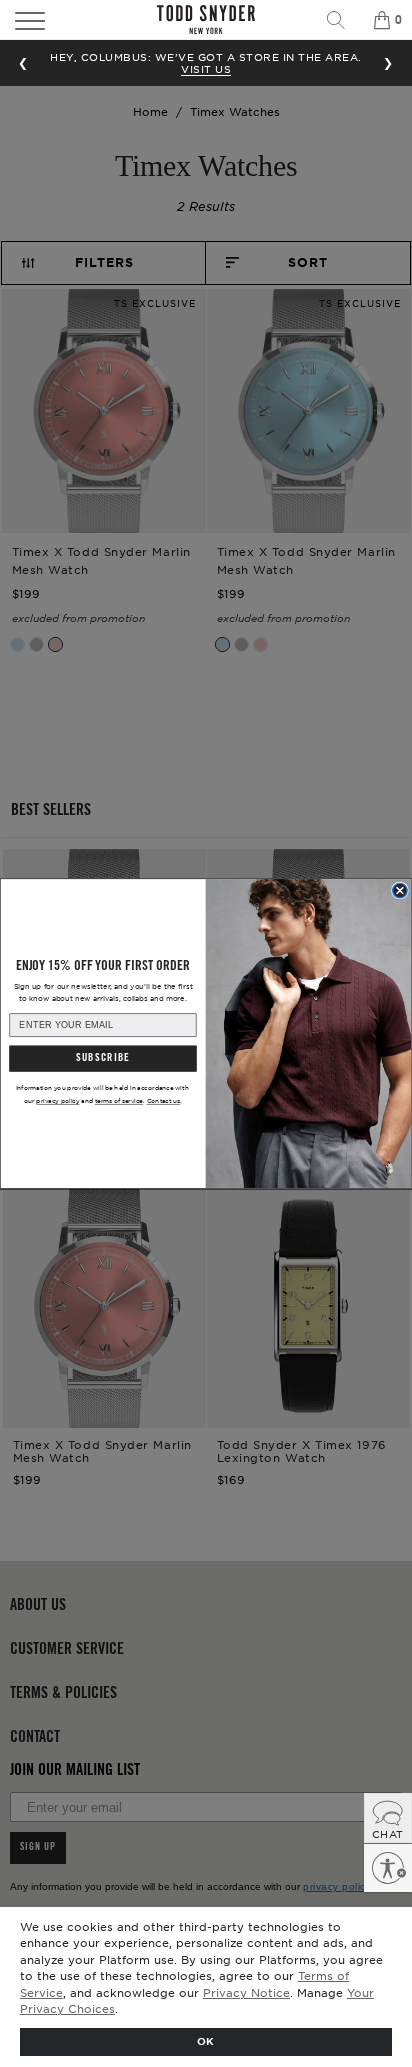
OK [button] (205, 2040)
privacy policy (57, 1101)
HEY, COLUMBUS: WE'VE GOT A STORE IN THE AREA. (206, 62)
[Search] (343, 20)
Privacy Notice (246, 1992)
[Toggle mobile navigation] (60, 20)
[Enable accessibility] (388, 1868)
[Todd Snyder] (206, 19)
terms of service (119, 1101)
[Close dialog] (400, 890)
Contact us (164, 1101)
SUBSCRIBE (103, 1058)
